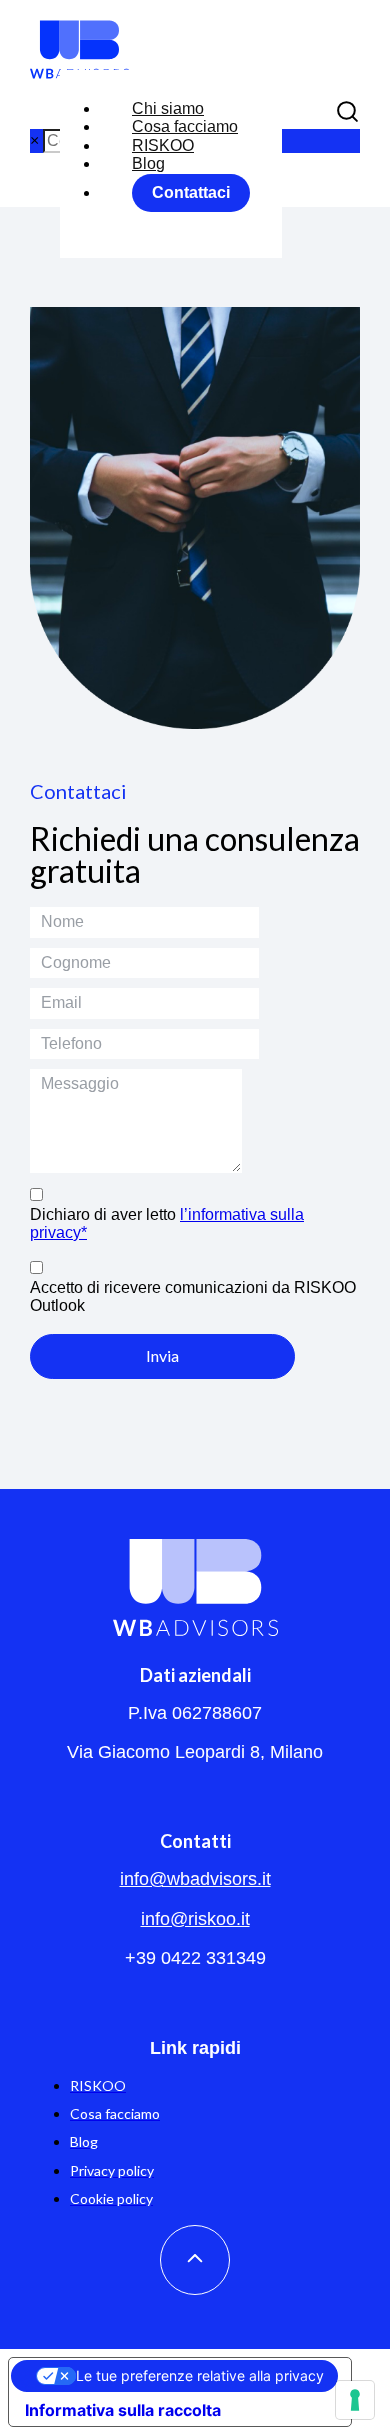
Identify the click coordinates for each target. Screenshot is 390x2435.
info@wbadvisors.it (195, 1879)
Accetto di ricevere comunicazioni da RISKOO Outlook (193, 1296)
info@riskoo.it (195, 1919)
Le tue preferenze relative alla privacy (200, 2375)
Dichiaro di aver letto (167, 1223)
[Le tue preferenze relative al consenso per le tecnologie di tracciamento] (355, 2400)
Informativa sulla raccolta (123, 2410)
